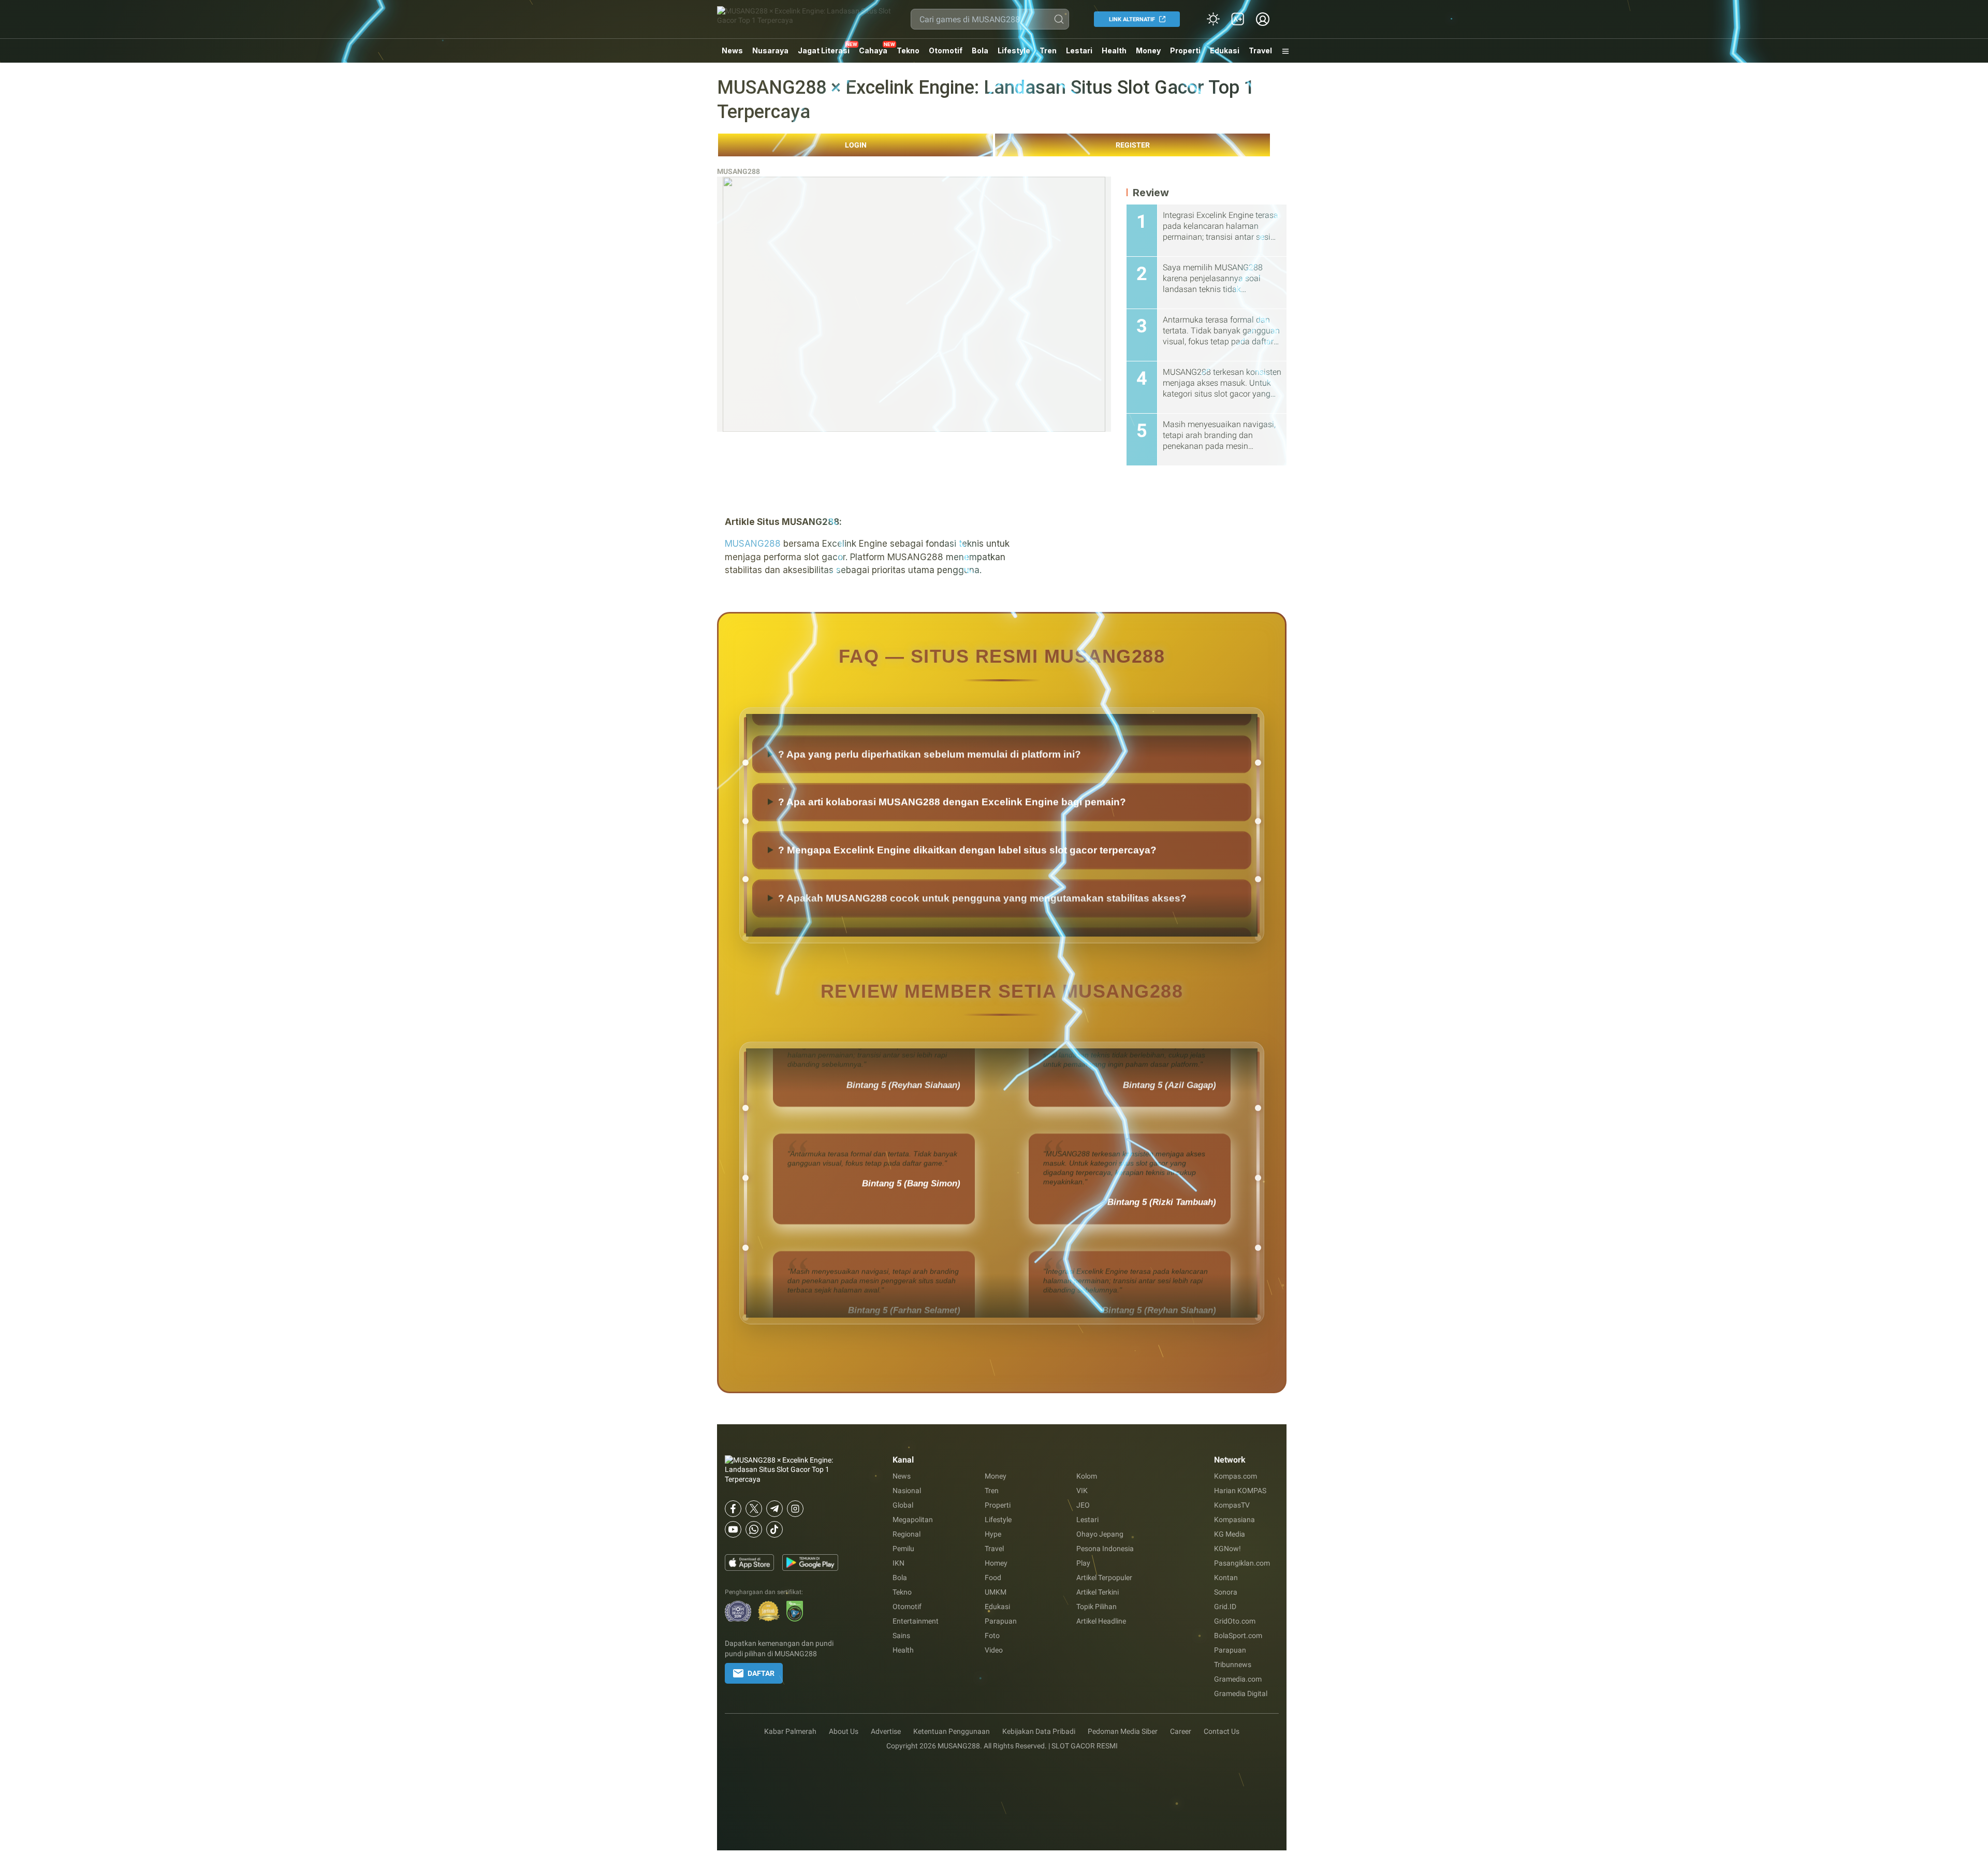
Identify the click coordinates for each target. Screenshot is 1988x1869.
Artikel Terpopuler (1104, 1578)
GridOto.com (1235, 1621)
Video (994, 1650)
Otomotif (946, 50)
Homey (996, 1563)
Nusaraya (770, 50)
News (732, 50)
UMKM (996, 1592)
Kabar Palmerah (790, 1731)
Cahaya (873, 50)
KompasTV (1232, 1505)
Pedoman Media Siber (1123, 1731)
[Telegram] (774, 1509)
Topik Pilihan (1097, 1607)
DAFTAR (761, 1673)
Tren (1048, 50)
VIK (1082, 1491)
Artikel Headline (1101, 1621)
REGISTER (1133, 145)
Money (1148, 50)
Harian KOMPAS (1240, 1491)
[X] (754, 1509)
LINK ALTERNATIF (1132, 19)
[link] (1238, 19)
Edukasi (1225, 50)
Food (993, 1578)
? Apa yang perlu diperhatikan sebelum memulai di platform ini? (930, 803)
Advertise (886, 1731)
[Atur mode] (1213, 19)
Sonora (1226, 1592)
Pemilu (903, 1549)
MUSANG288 (739, 171)
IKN (898, 1563)
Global (903, 1505)
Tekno (908, 50)
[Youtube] (733, 1529)
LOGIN (856, 145)
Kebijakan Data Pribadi (1039, 1731)
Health (1114, 50)
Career (1181, 1731)
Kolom (1087, 1476)
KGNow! (1227, 1549)
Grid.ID (1225, 1607)
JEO (1083, 1505)
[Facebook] (733, 1509)
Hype (993, 1534)
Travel (1260, 50)
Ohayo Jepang (1100, 1534)
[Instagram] (795, 1509)
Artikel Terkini (1098, 1592)
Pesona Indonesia (1105, 1549)
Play (1083, 1563)
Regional (907, 1534)
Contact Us (1222, 1731)
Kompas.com (1236, 1476)
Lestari (1079, 54)
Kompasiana (1234, 1520)
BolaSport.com (1238, 1636)
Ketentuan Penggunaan (952, 1731)
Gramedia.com (1238, 1679)
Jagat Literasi (824, 50)
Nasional (907, 1491)
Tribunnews (1233, 1664)
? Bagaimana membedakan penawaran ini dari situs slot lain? (924, 755)
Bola (980, 50)
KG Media (1230, 1534)
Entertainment (916, 1621)
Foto (992, 1636)
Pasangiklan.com (1242, 1563)
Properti (1185, 50)
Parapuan (1001, 1621)
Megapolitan (913, 1520)
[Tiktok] (774, 1529)
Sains (901, 1636)
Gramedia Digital (1241, 1693)
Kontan (1226, 1578)
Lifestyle (1014, 50)
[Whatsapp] (754, 1529)
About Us (844, 1731)
